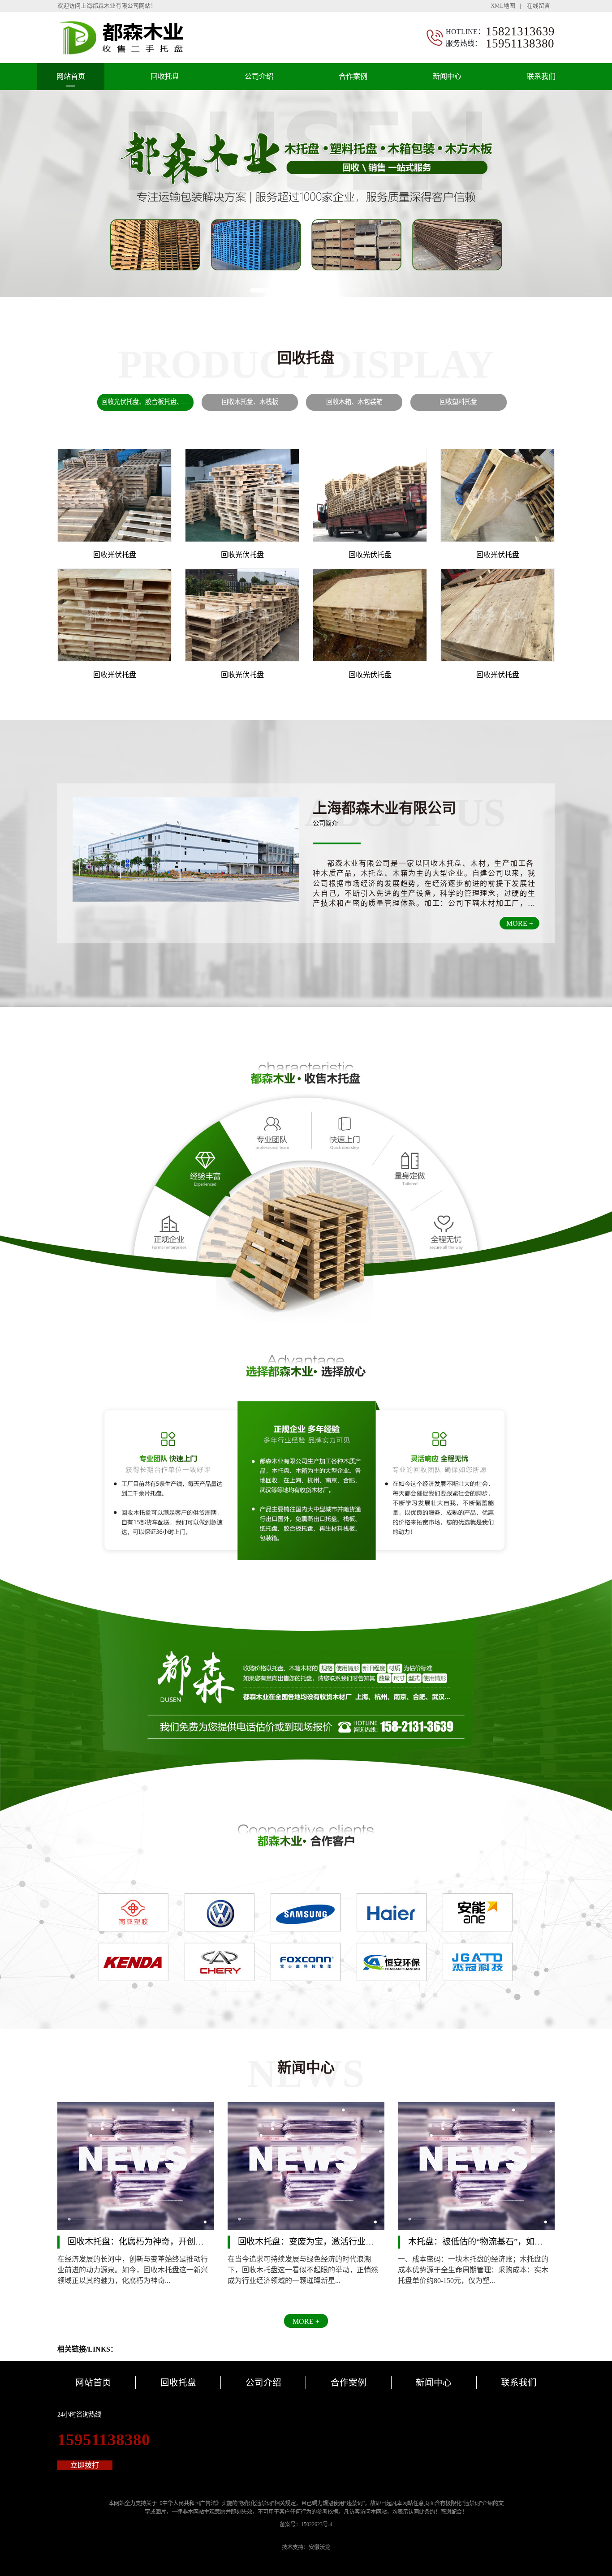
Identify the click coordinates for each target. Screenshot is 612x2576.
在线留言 (539, 6)
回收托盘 (165, 76)
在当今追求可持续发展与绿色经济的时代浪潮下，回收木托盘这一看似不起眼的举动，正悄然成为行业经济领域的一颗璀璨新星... (303, 2270)
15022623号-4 (317, 2524)
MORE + (520, 923)
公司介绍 (259, 76)
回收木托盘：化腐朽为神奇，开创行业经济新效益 (161, 2241)
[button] (267, 290)
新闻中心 (447, 76)
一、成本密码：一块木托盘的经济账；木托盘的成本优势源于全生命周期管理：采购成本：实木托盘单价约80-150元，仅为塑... (473, 2270)
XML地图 (503, 6)
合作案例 (353, 76)
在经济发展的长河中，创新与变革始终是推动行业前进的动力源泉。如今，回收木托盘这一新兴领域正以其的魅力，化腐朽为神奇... (133, 2270)
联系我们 (541, 76)
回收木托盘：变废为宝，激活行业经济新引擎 (323, 2241)
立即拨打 (85, 2465)
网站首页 (71, 76)
